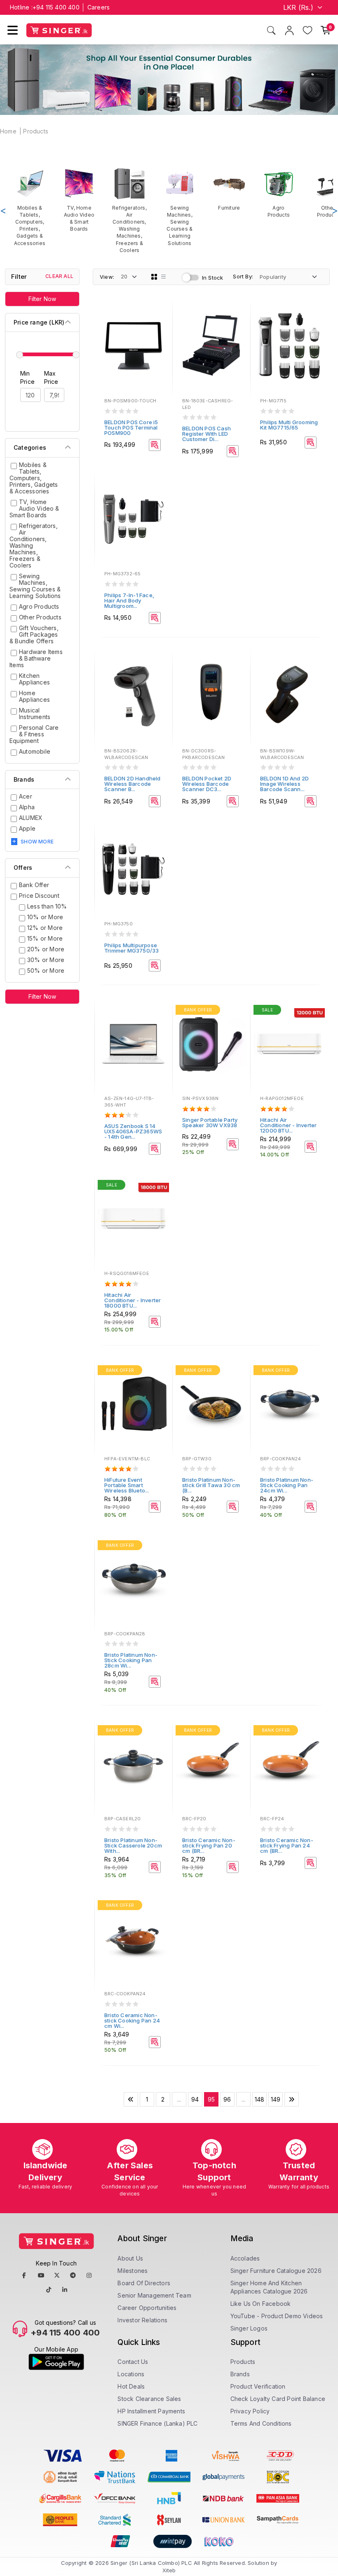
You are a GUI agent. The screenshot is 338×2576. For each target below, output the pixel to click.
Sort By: (243, 276)
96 (227, 2099)
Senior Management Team (154, 2295)
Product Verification (258, 2386)
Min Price (27, 377)
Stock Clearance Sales (149, 2399)
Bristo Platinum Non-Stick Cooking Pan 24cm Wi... (287, 1485)
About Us (130, 2258)
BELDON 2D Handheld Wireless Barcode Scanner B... (133, 784)
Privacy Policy (250, 2411)
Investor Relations (142, 2320)
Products (36, 131)
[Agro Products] (279, 193)
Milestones (133, 2271)
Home (8, 131)
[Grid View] (154, 277)
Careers (99, 7)
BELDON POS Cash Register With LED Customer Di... (207, 434)
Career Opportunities (147, 2308)
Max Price (51, 377)
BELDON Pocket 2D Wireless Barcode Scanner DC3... (207, 784)
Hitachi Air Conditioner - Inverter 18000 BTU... (133, 1300)
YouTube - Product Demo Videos (277, 2316)
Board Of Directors (144, 2283)
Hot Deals (131, 2386)
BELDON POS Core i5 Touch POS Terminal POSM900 (131, 427)
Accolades (245, 2258)
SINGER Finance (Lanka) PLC (157, 2423)
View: (107, 277)
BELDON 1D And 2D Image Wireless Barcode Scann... (284, 784)
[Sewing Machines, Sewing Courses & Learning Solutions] (180, 207)
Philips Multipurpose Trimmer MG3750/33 (131, 948)
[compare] (160, 325)
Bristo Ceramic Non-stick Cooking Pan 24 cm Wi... (132, 2020)
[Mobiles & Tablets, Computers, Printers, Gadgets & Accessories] (30, 207)
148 (260, 2099)
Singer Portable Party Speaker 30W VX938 (210, 1122)
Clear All (59, 276)
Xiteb (169, 2570)
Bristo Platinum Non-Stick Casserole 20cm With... (133, 1845)
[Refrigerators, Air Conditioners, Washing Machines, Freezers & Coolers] (129, 210)
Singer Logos (249, 2328)
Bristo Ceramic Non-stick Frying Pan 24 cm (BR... (287, 1845)
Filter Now (42, 299)
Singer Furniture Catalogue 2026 (276, 2271)
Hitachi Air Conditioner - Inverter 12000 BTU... (288, 1125)
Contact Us (133, 2362)
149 (276, 2099)
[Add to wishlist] (160, 313)
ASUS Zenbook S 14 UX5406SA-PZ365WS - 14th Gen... (133, 1131)
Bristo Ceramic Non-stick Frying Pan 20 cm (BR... (209, 1845)
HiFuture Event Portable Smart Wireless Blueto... (127, 1485)
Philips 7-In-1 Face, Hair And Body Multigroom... (129, 600)
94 (195, 2099)
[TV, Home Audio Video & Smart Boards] (79, 200)
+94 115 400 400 (56, 7)
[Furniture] (229, 189)
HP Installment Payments (151, 2411)
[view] (160, 336)
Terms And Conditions (261, 2423)
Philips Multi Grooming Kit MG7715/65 (289, 425)
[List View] (164, 277)
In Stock (213, 278)
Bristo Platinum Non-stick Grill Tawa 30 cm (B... (211, 1485)
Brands (240, 2374)
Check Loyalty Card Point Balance (278, 2399)
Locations (131, 2374)
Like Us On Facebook (261, 2304)
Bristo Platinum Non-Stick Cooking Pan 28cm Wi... (131, 1660)
